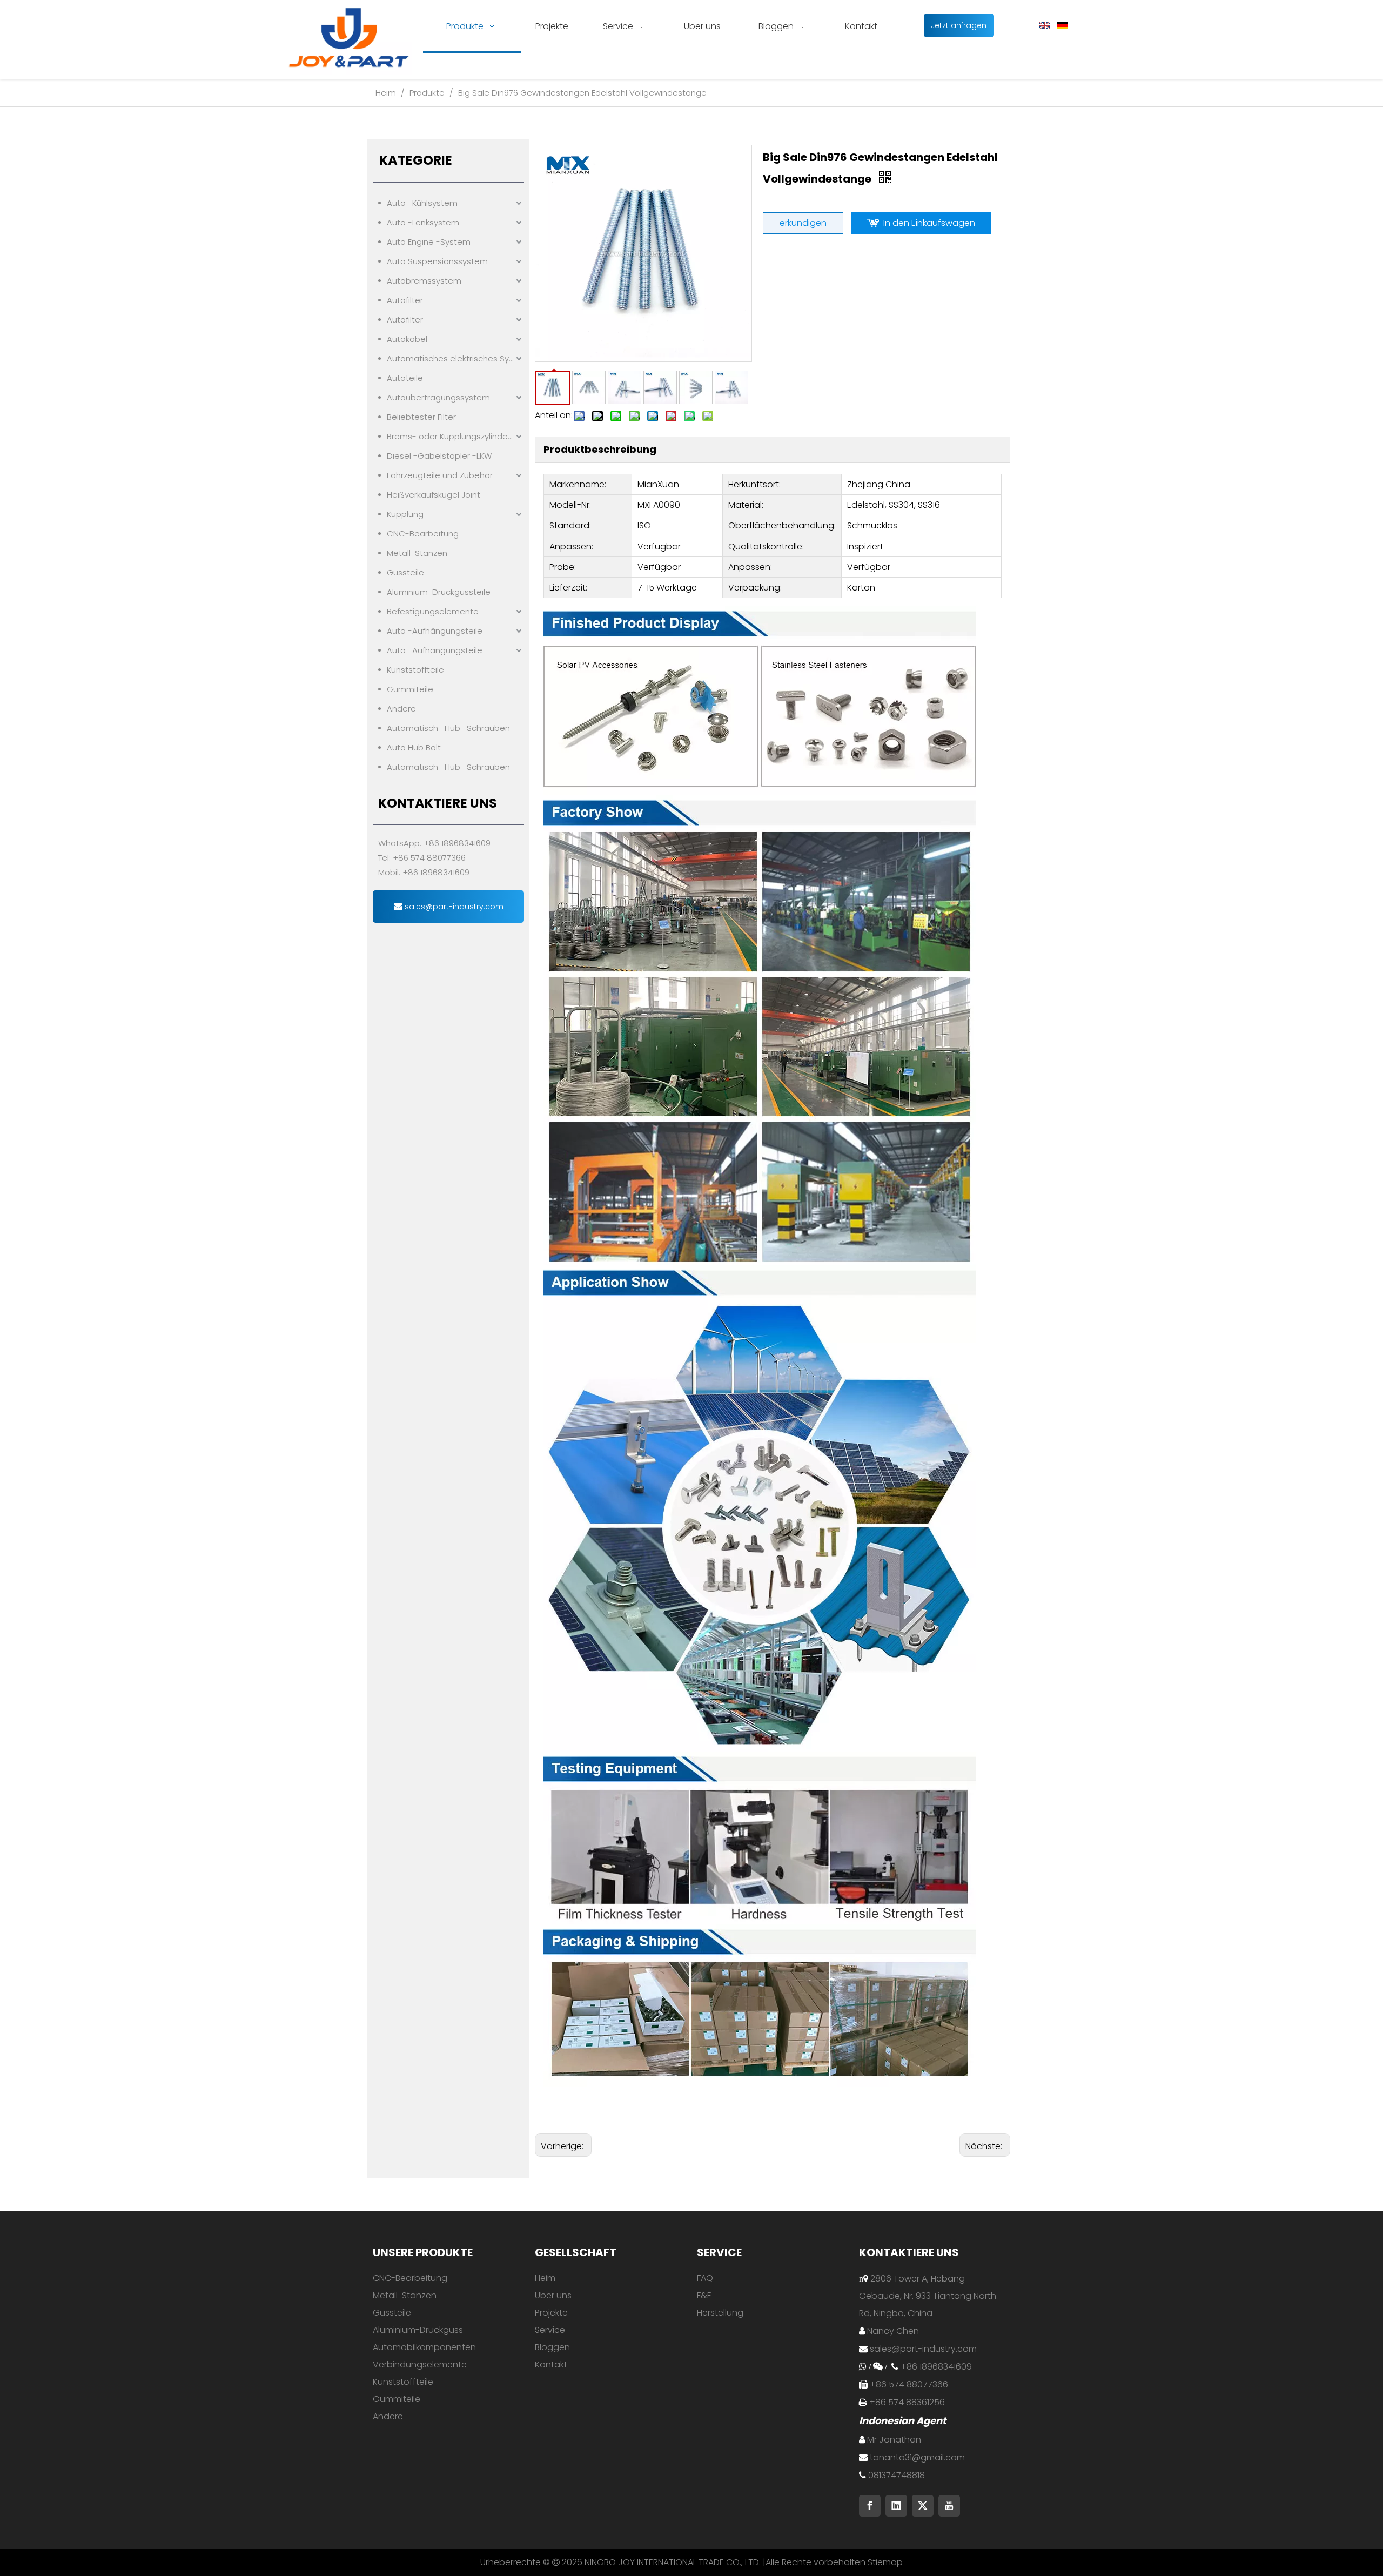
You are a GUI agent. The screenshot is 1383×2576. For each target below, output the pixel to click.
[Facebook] (870, 2506)
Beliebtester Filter (421, 417)
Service (550, 2330)
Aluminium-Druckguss (418, 2330)
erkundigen (803, 223)
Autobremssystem (424, 281)
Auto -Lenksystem (423, 222)
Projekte (551, 2313)
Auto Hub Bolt (414, 747)
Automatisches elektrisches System (455, 358)
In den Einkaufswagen (929, 223)
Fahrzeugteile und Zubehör (440, 475)
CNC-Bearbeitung (423, 534)
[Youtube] (949, 2506)
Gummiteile (410, 689)
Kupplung (405, 514)
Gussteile (405, 572)
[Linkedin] (896, 2506)
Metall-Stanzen (417, 553)
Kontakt (551, 2364)
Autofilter (405, 300)
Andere (401, 709)
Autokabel (407, 339)
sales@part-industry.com (453, 907)
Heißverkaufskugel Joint (434, 495)
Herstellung (720, 2313)
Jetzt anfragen (959, 25)
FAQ (705, 2278)
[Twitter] (923, 2506)
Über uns (553, 2295)
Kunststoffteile (415, 670)
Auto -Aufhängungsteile (435, 631)
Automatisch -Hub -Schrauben (448, 728)
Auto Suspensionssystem (437, 261)
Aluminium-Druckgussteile (439, 592)
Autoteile (405, 378)
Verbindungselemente (420, 2364)
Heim (545, 2278)
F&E (704, 2295)
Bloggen (552, 2347)
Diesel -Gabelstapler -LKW (439, 456)
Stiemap (885, 2562)
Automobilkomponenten (424, 2347)
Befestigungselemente (433, 611)
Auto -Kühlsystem (422, 203)
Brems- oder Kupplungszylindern (451, 436)
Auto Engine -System (429, 242)
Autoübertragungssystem (438, 397)
